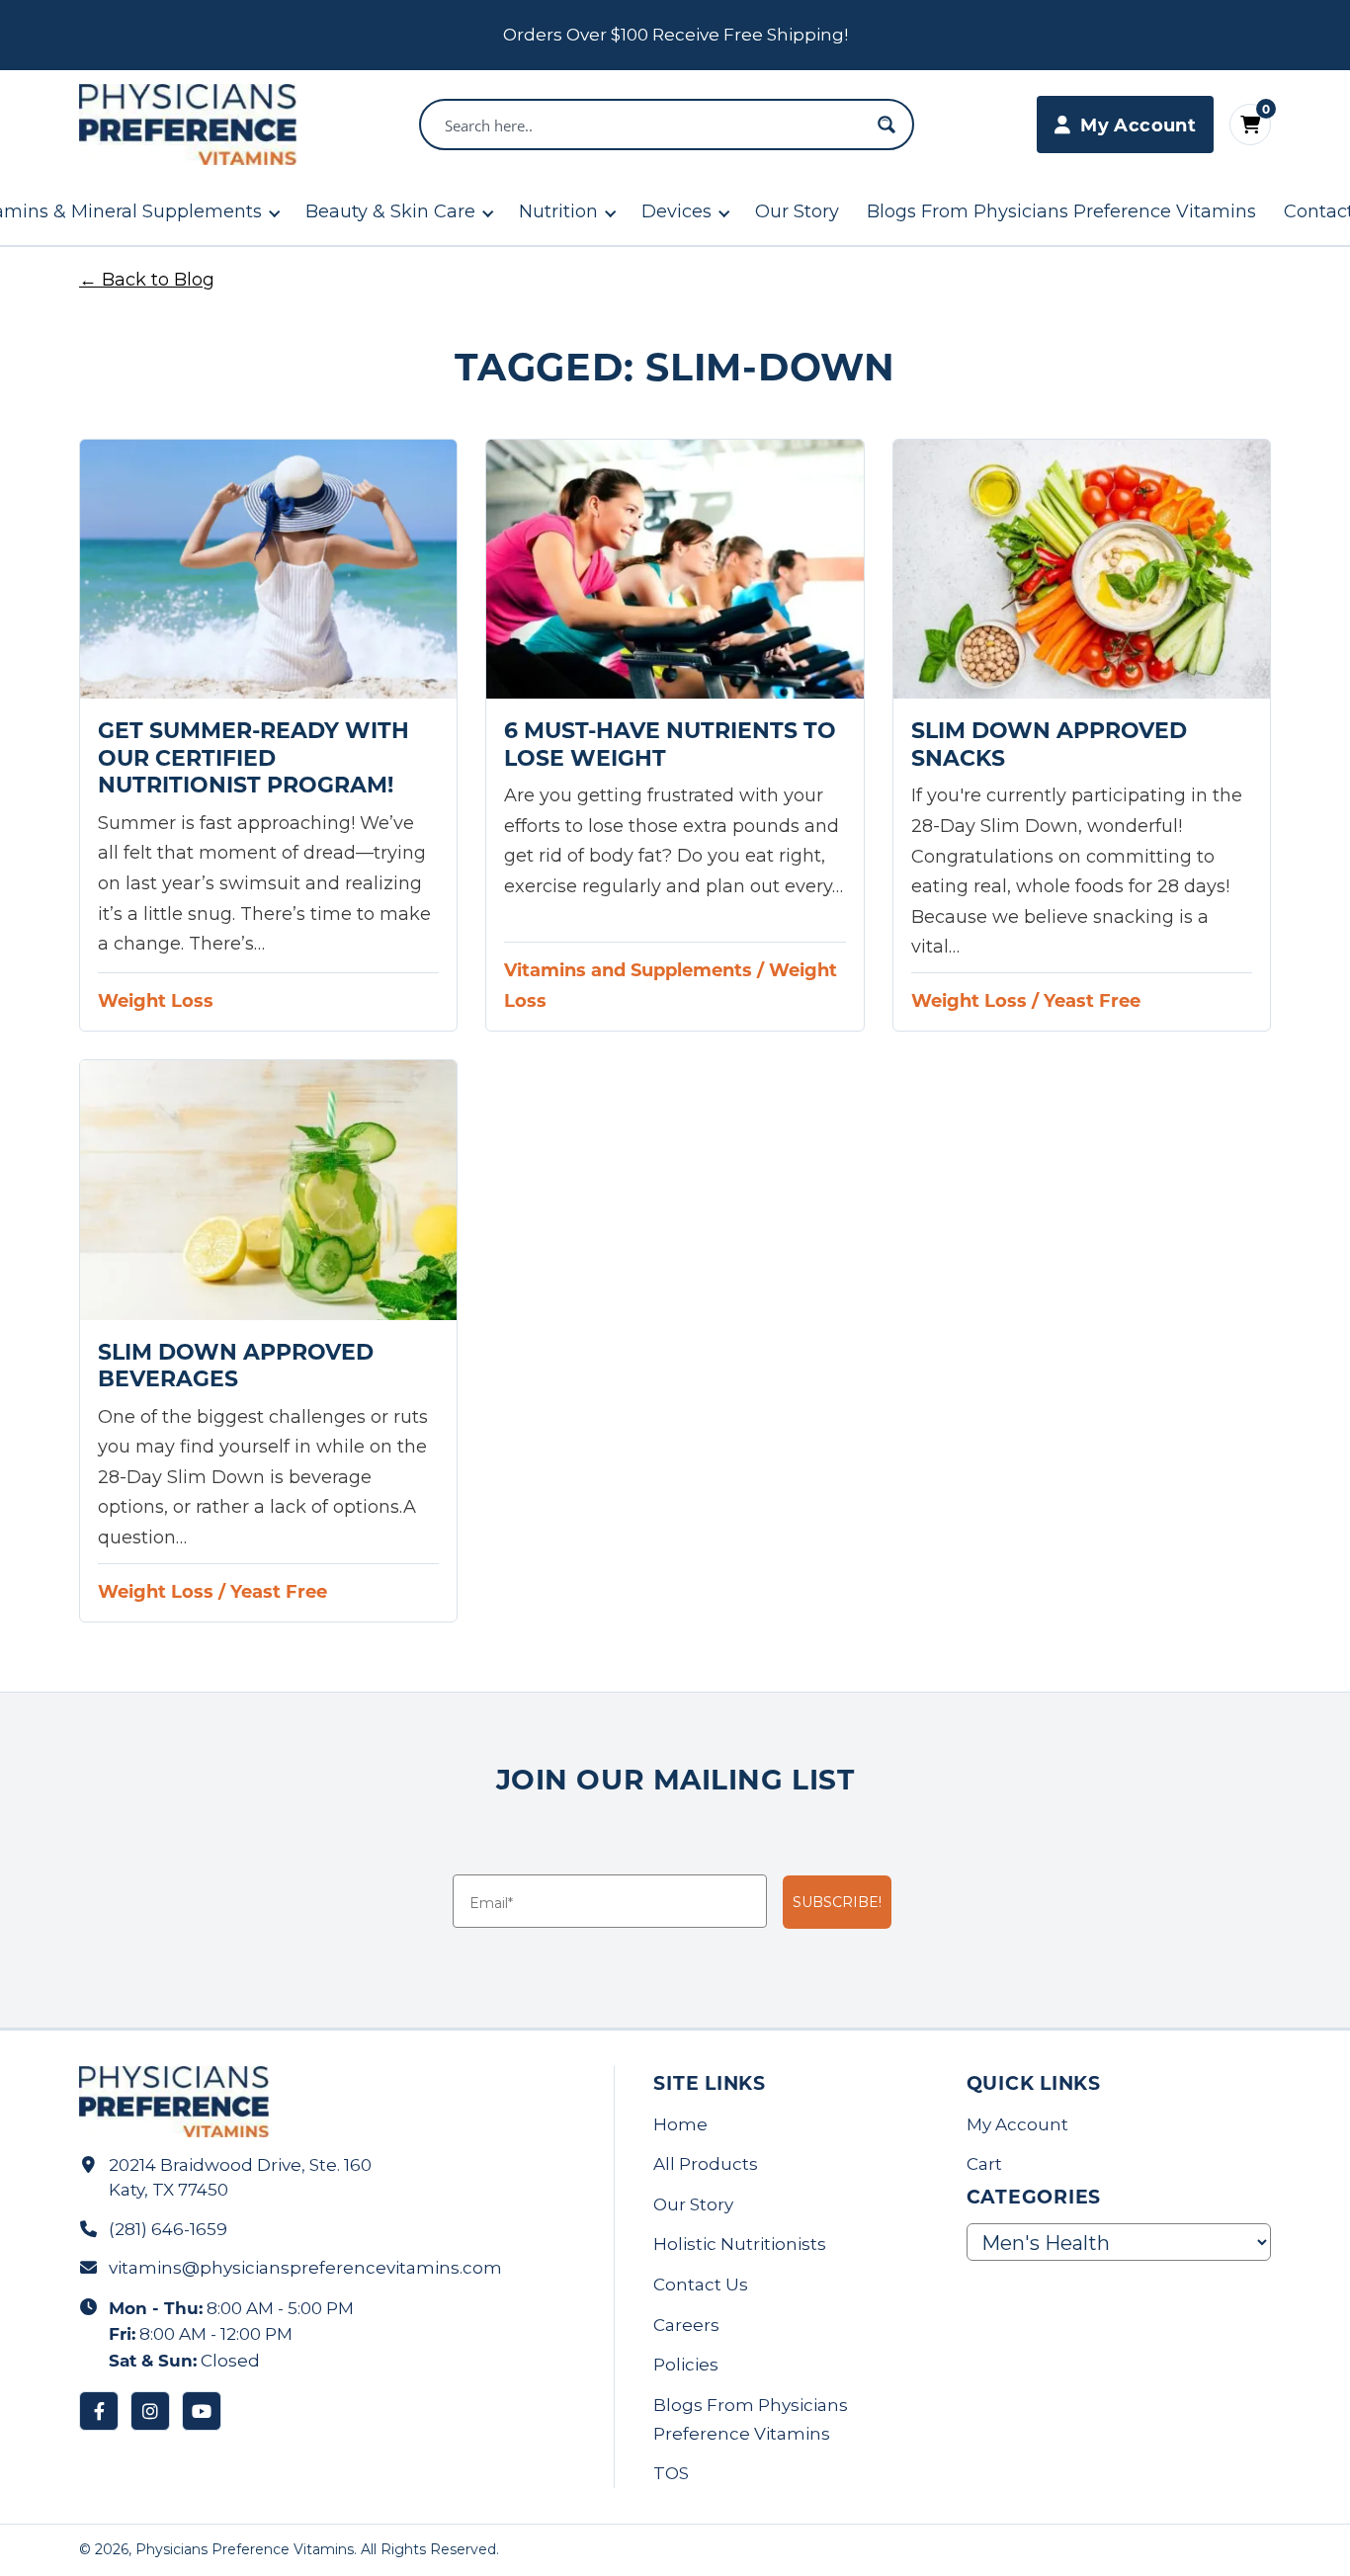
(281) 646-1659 (168, 2229)
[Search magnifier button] (886, 125)
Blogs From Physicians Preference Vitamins (1061, 211)
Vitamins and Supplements (628, 969)
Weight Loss (156, 1000)
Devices (676, 211)
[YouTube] (202, 2411)
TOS (671, 2473)
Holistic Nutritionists (740, 2244)
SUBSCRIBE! (837, 1902)
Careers (686, 2325)
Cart (984, 2164)
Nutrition (558, 211)
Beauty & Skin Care (390, 211)
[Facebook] (99, 2411)
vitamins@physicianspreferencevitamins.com (305, 2268)
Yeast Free (1092, 1000)
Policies (686, 2365)
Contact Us (701, 2285)
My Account (1017, 2124)
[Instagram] (150, 2411)
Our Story (797, 211)
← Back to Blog (147, 280)
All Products (706, 2164)
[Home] (188, 125)
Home (680, 2124)
